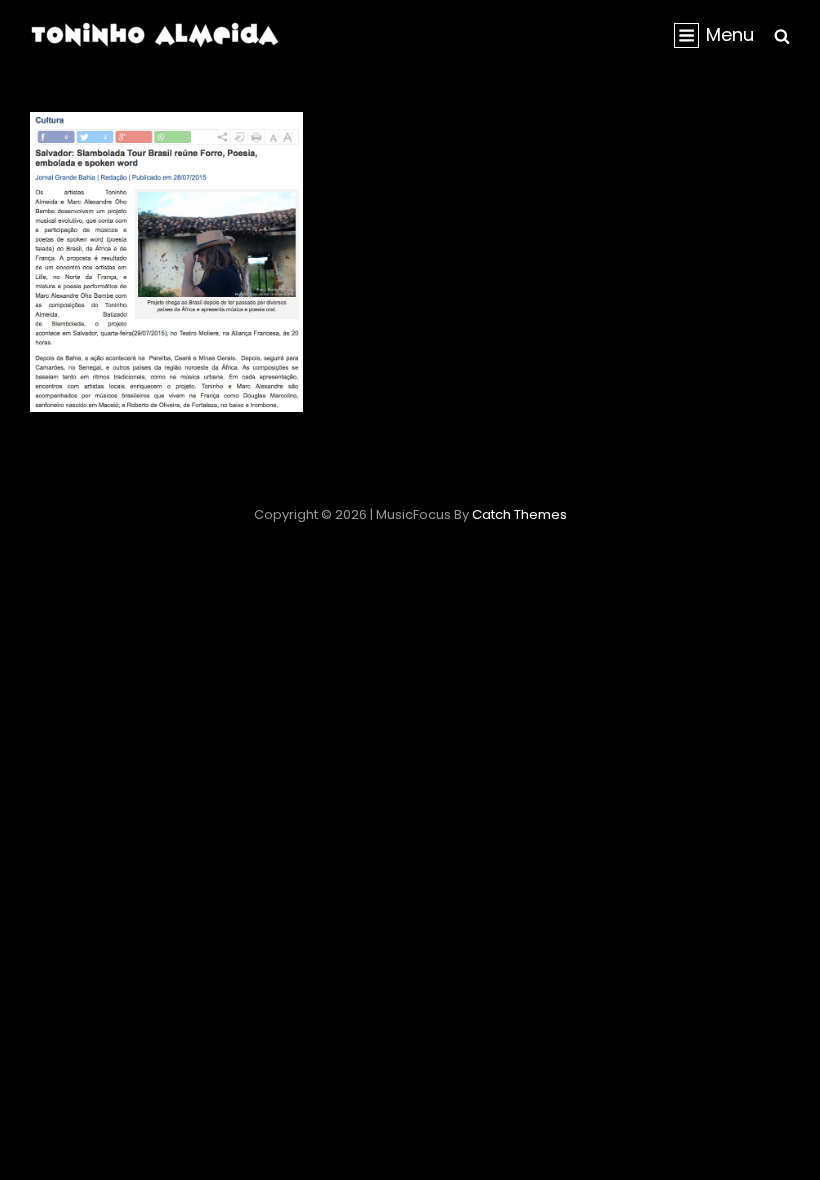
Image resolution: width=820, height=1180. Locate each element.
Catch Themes (519, 514)
